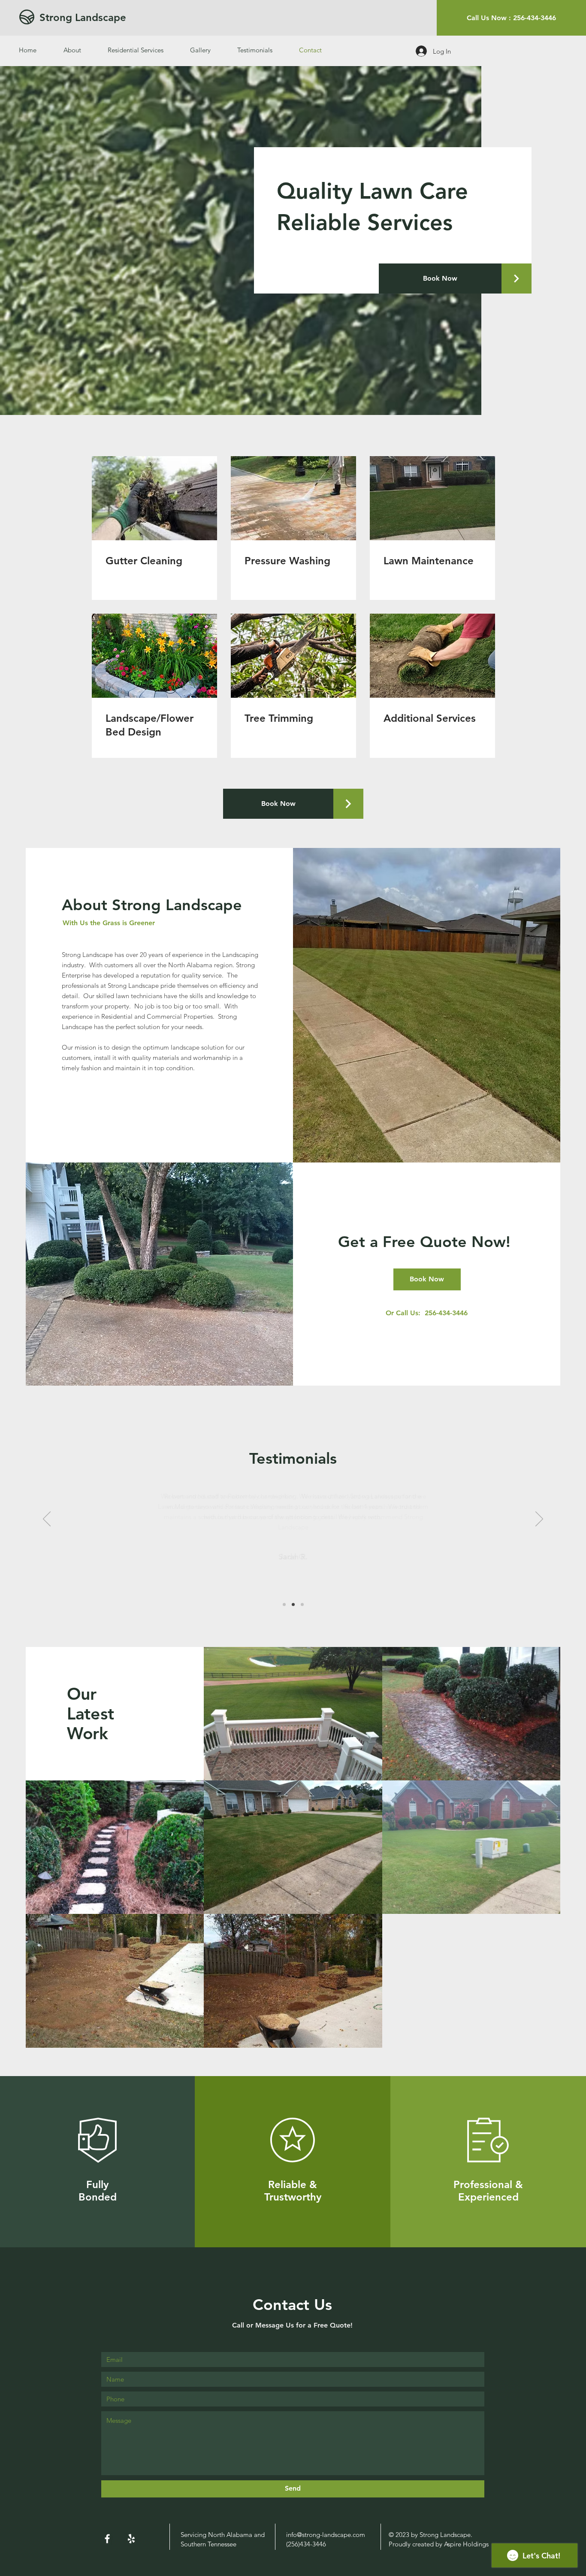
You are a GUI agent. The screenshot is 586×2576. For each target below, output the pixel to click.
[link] (154, 561)
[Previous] (47, 1520)
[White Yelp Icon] (131, 2539)
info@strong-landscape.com (326, 2535)
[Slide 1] (284, 1604)
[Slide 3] (302, 1604)
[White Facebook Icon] (107, 2539)
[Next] (539, 1520)
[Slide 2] (293, 1604)
